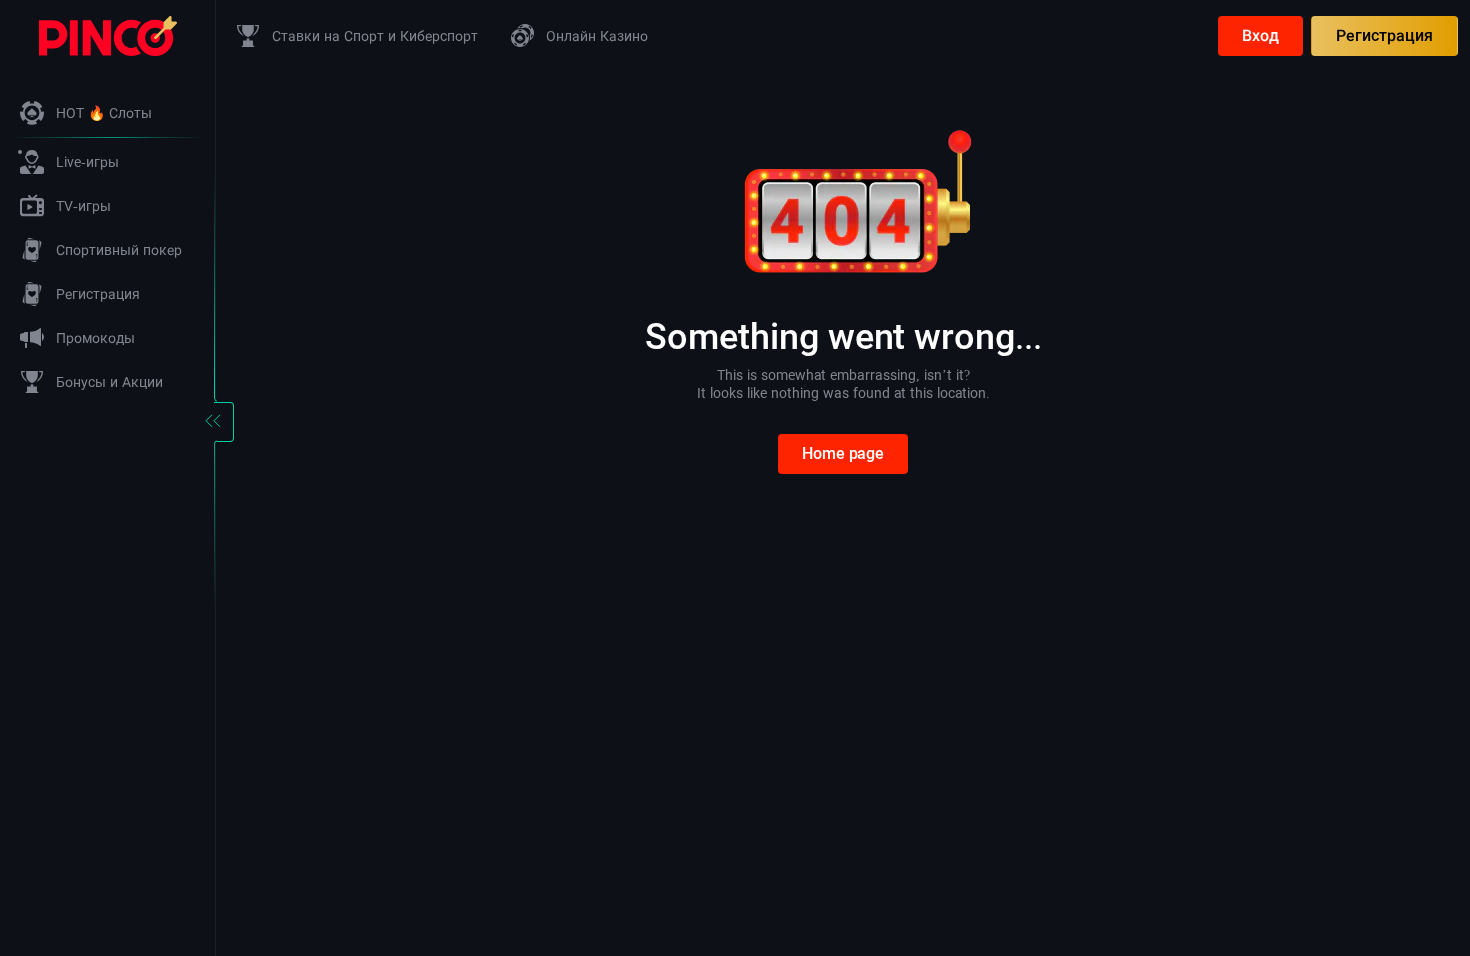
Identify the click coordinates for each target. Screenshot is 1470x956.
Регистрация (1384, 35)
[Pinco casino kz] (108, 34)
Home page (843, 453)
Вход (1260, 35)
